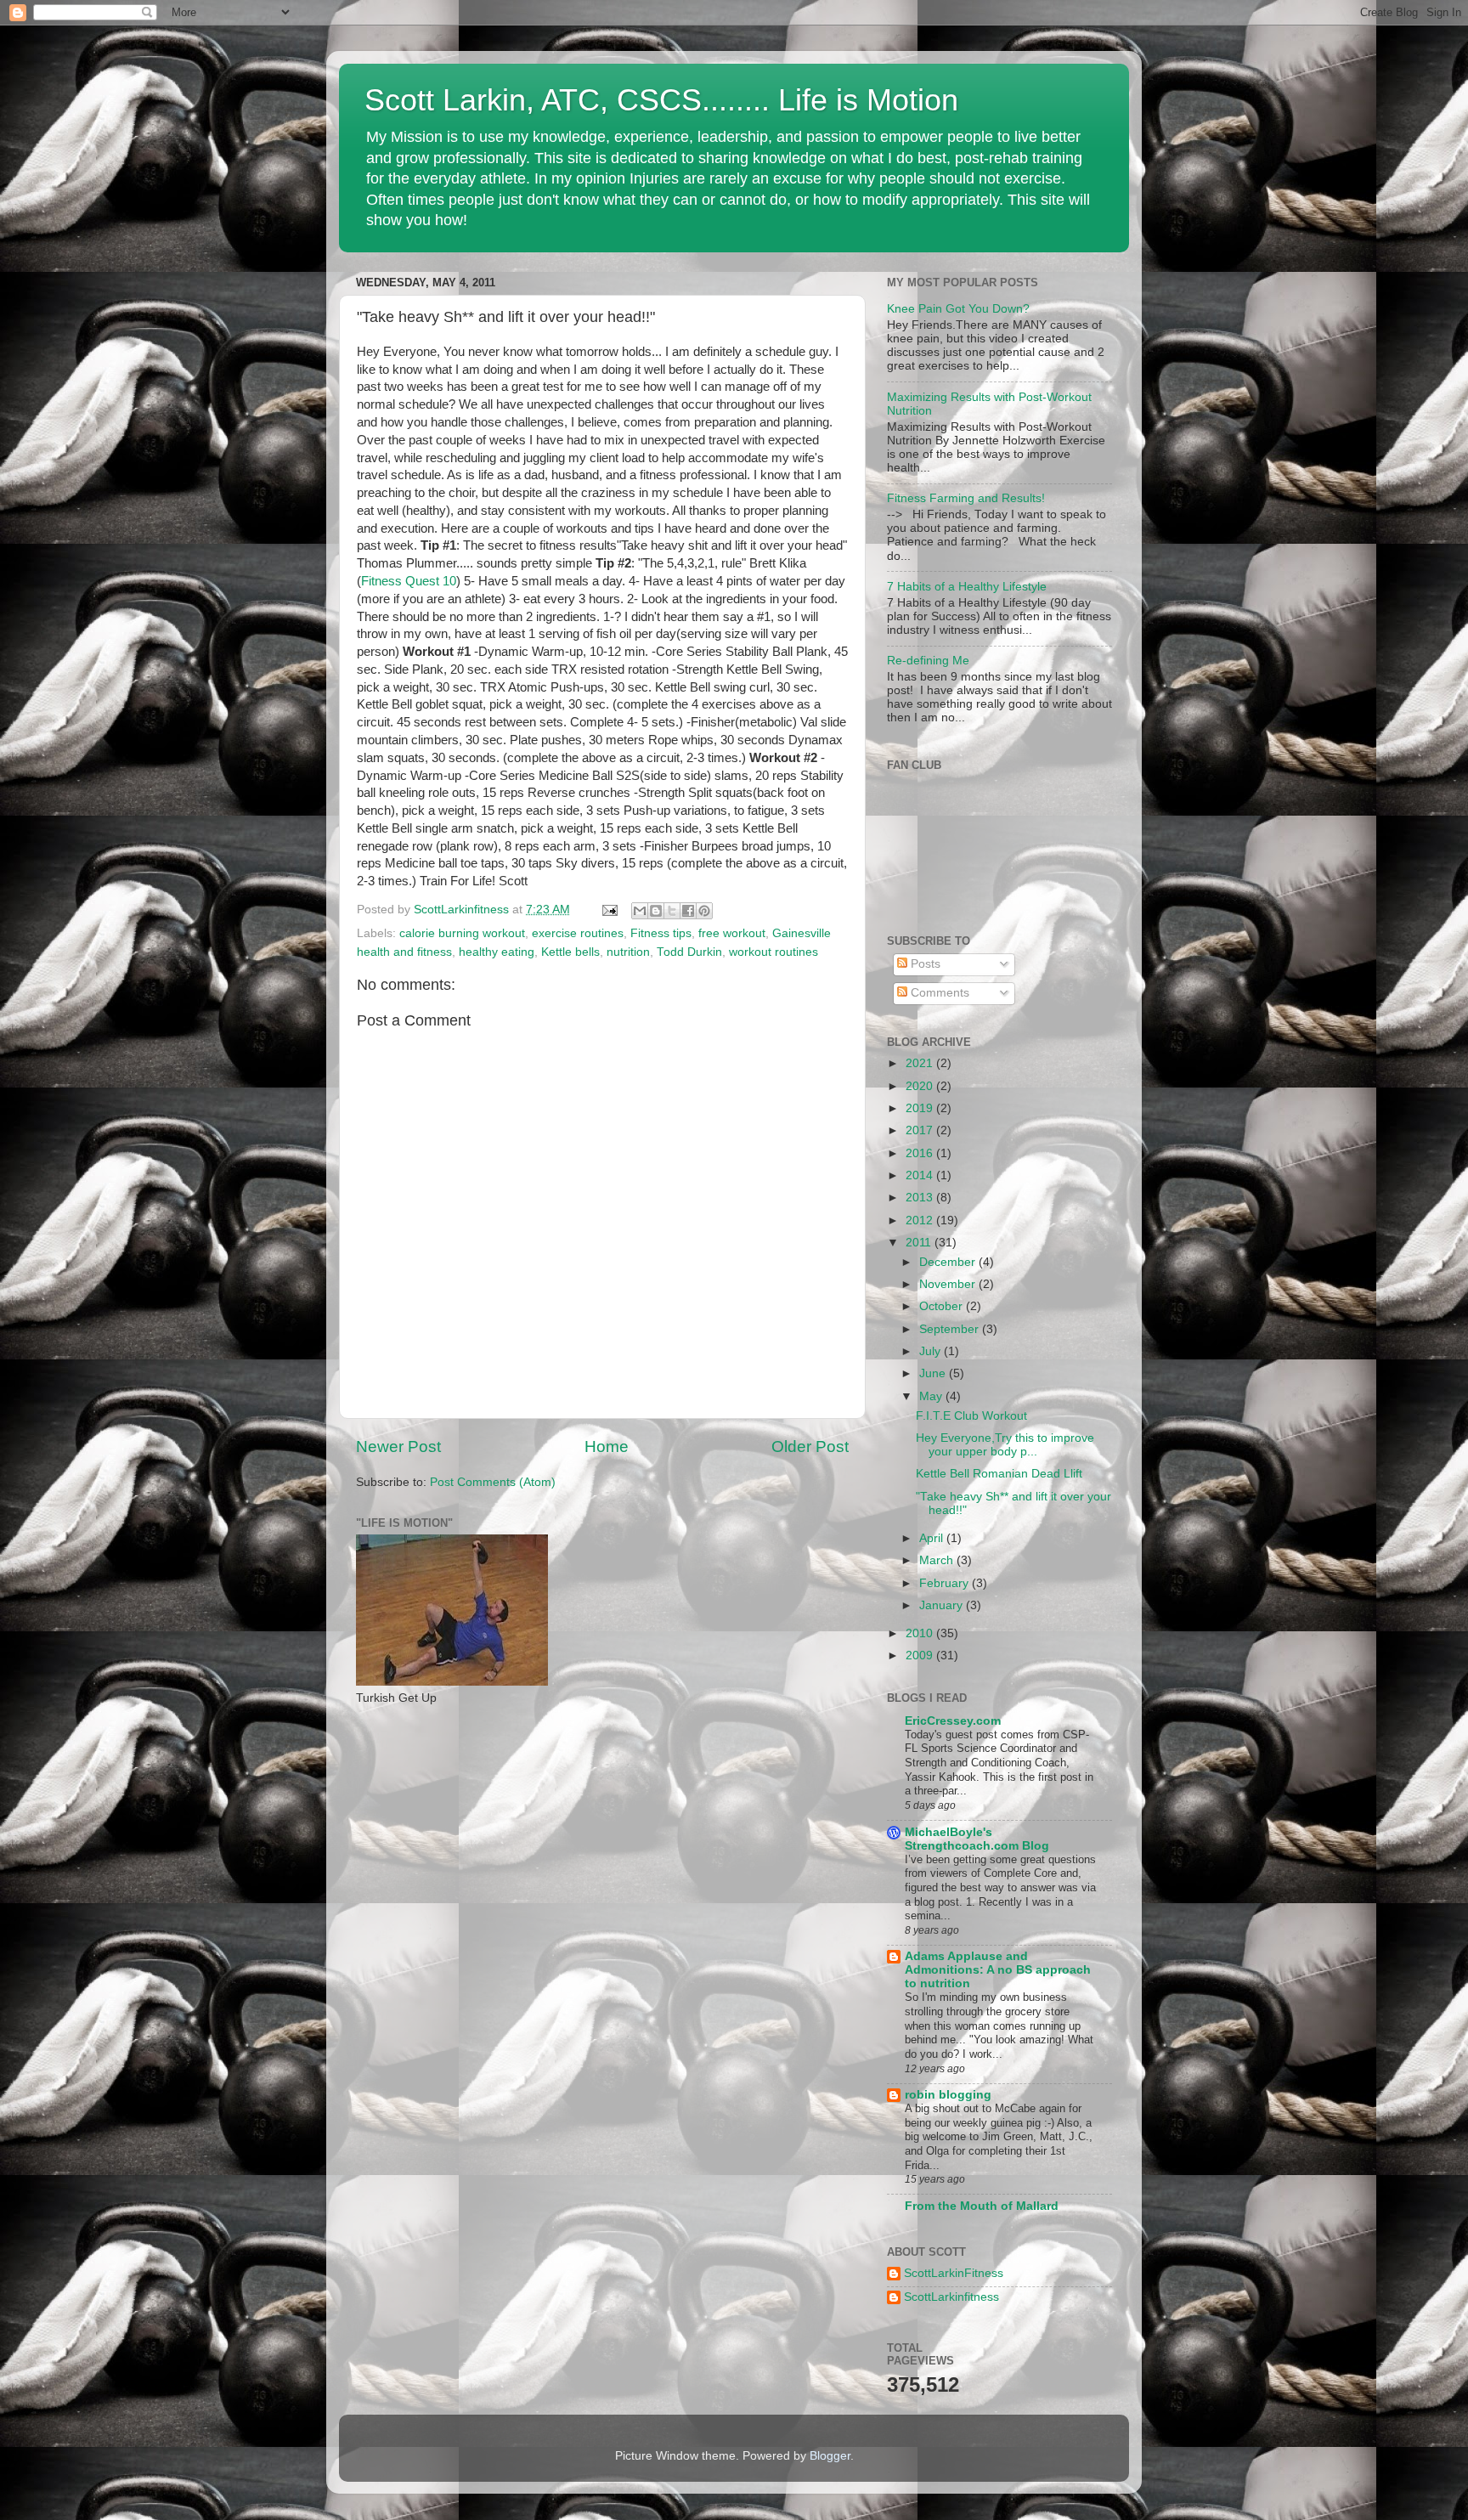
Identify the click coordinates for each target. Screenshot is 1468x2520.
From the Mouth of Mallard (982, 2206)
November (949, 1284)
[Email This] (640, 911)
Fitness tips (661, 933)
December (949, 1262)
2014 (921, 1175)
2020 (921, 1086)
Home (607, 1446)
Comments (938, 993)
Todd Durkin (689, 952)
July (932, 1351)
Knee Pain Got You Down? (958, 309)
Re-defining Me (928, 661)
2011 (920, 1243)
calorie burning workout (462, 933)
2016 (921, 1153)
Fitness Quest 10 (409, 581)
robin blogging (948, 2095)
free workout (732, 933)
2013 (921, 1198)
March (938, 1560)
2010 (921, 1633)
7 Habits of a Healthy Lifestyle (967, 587)
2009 (921, 1656)
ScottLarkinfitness (951, 2297)
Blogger (830, 2456)
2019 (921, 1108)
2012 (921, 1220)
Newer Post (398, 1446)
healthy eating (497, 952)
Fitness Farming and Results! (966, 498)
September (951, 1329)
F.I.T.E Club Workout (971, 1416)
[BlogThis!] (656, 911)
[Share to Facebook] (688, 911)
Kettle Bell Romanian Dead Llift (999, 1474)
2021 (921, 1063)
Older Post (810, 1446)
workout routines (774, 952)
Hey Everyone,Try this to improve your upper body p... (1005, 1445)
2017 (921, 1130)
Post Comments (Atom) (493, 1482)
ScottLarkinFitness (954, 2273)
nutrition (628, 952)
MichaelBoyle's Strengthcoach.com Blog (977, 1839)
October (943, 1306)
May (932, 1396)
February (946, 1583)
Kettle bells (570, 952)
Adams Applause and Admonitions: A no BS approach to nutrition (998, 1970)
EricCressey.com (953, 1721)
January (943, 1605)
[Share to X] (672, 911)
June (934, 1373)
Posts (924, 964)
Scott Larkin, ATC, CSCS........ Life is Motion (661, 100)
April (933, 1538)
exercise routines (578, 933)
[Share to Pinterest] (704, 911)
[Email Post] (609, 910)
